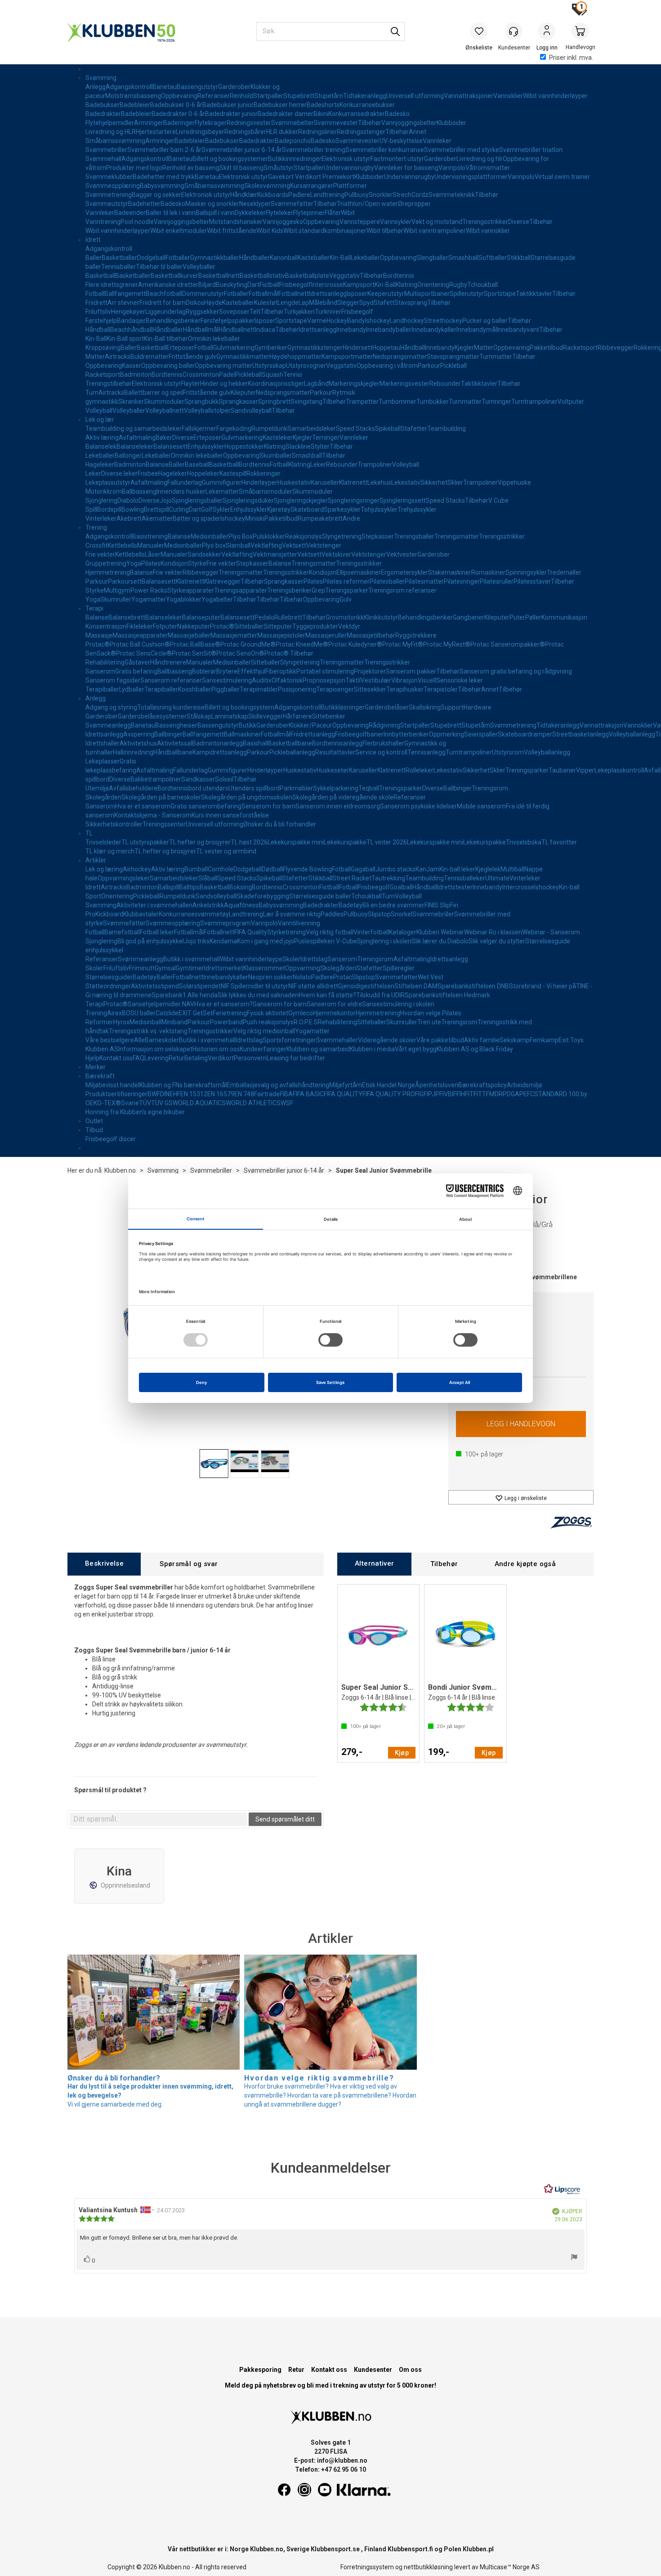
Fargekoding (234, 429)
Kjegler (464, 348)
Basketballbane (290, 743)
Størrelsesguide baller (320, 896)
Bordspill (109, 509)
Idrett (93, 240)
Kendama (223, 941)
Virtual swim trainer (562, 177)
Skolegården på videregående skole (343, 797)
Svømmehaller (337, 1040)
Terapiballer (102, 689)
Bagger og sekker (156, 195)
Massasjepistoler (281, 635)
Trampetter (362, 402)
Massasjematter (234, 635)
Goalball (401, 887)
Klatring (406, 285)
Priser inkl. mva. (571, 58)
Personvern (250, 1058)
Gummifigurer (222, 482)
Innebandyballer (389, 330)
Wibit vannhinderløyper (555, 96)
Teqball (369, 788)
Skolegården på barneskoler (161, 797)
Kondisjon (174, 563)
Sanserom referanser (171, 680)
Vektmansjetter (275, 554)
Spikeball (388, 429)
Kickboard (109, 914)
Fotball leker (157, 932)
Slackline (298, 446)
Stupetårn (329, 96)
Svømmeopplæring (113, 186)
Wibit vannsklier (488, 231)
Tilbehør (370, 123)
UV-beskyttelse (401, 141)
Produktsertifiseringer (116, 1094)
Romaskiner (488, 572)
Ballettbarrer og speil (154, 393)
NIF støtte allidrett (313, 986)
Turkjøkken (299, 312)
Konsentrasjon (106, 626)
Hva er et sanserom (143, 806)
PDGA (511, 1094)
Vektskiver (336, 554)
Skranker (131, 402)
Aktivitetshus (138, 743)
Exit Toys (571, 1040)
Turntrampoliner (534, 402)
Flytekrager (211, 123)
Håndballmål (201, 330)
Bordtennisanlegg (337, 743)
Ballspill (168, 887)
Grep (318, 590)
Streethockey (443, 321)
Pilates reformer (346, 581)
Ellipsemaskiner (359, 572)
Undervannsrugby (349, 168)
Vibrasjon (404, 680)
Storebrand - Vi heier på (543, 986)
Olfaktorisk (287, 680)
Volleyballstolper (207, 411)
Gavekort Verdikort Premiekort (311, 177)
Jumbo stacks (395, 869)
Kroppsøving (103, 348)
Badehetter (144, 204)
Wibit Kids (270, 231)
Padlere (299, 195)
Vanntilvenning (299, 923)
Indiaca (265, 330)
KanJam (427, 869)
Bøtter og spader (197, 518)
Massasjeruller (326, 635)
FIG (419, 1094)
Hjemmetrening (108, 572)
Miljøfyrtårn (346, 1085)
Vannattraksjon (601, 725)
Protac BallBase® (195, 644)
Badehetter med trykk (164, 177)
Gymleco (301, 1013)
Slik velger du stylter (497, 941)
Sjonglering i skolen (384, 941)
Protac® (222, 626)
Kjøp (521, 1424)
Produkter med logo (134, 168)
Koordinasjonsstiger (276, 384)
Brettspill (156, 509)
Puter (517, 617)
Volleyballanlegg (632, 734)
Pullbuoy (357, 195)
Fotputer (165, 626)
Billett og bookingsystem (239, 707)
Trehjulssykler (417, 509)
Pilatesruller (497, 581)
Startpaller (268, 96)
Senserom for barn (268, 806)
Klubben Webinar (440, 932)
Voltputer (571, 402)
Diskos (195, 303)
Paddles (332, 914)
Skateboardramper (525, 734)
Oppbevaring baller (168, 366)
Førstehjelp (101, 321)
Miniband (174, 1022)
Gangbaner (469, 617)
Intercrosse (327, 285)
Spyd (366, 303)
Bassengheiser (176, 725)
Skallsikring (425, 707)
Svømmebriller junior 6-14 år (242, 150)
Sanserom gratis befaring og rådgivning (516, 671)
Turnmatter (496, 357)
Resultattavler (335, 752)
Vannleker (437, 141)
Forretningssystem (367, 2567)
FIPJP (431, 1094)
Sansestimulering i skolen (398, 1004)
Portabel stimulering (325, 671)
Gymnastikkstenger (315, 348)
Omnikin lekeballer (214, 339)
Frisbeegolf (295, 285)
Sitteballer (249, 626)
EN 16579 (221, 1094)
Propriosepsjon (324, 680)
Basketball (100, 276)
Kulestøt (266, 303)
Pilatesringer (462, 581)
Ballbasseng (139, 491)
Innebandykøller (434, 330)
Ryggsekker (202, 312)
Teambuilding (447, 429)
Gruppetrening (106, 563)
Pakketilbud (546, 348)
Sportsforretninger (289, 1040)
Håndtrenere (168, 662)
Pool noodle (137, 222)
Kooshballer (195, 689)
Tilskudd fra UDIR (380, 995)
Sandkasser (198, 779)
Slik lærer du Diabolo (440, 941)
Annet (418, 132)
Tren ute (429, 1022)
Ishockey (377, 321)
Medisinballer (210, 536)
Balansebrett (127, 617)
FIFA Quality (251, 932)
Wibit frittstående (232, 231)
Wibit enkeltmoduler (179, 231)
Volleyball (99, 411)
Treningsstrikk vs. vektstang (148, 1031)
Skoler (291, 959)
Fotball (95, 294)
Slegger (348, 303)
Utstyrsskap (269, 366)
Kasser (132, 366)
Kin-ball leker (457, 869)
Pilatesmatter (424, 581)
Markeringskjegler (354, 384)
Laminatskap (230, 716)
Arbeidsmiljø (525, 1085)
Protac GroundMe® (248, 644)
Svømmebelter (293, 123)
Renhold (241, 96)
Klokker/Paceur (310, 725)
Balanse (157, 464)
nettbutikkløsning (428, 2567)
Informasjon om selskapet (155, 1049)
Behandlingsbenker (173, 321)
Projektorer (370, 671)
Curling (179, 509)
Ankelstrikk (208, 905)
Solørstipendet (200, 986)
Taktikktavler (534, 294)
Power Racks (149, 590)
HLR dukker (282, 132)
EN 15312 (194, 1094)
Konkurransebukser (367, 105)
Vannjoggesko (283, 222)
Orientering (433, 285)
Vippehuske (514, 482)
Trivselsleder (103, 842)
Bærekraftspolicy (482, 1085)
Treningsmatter (457, 536)
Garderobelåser (387, 707)
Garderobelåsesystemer (152, 716)
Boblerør (204, 671)
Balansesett (170, 446)
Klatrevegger (222, 581)
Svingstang (306, 402)
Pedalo (264, 617)
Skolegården (103, 797)
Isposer (357, 294)
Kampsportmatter (347, 357)
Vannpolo (452, 168)
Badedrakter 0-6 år (178, 114)
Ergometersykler (404, 572)
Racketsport (580, 348)
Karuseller (325, 482)
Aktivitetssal (174, 743)
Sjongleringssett (403, 500)
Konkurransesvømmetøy (194, 914)
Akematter (157, 518)
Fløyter (190, 384)
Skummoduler (164, 402)
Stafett (384, 303)
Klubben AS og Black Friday (475, 1049)
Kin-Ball (340, 258)
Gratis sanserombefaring (206, 806)
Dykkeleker (250, 213)
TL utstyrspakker (145, 842)
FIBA (286, 1094)
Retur (176, 1058)
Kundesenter (373, 2370)
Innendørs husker (181, 491)
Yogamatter (149, 599)
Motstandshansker (236, 222)
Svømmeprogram (226, 923)
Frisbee (148, 473)
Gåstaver (137, 662)
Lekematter (222, 491)
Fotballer (178, 258)
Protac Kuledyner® (355, 644)
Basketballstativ (262, 276)
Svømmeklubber (109, 177)
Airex (114, 1013)
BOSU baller (139, 1013)
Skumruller (116, 599)
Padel (227, 375)
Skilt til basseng (241, 168)
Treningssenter (164, 824)
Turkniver (328, 312)
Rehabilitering (105, 662)
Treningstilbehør (109, 384)
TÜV (145, 1103)
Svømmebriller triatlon (531, 150)
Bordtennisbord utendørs (193, 788)
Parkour (429, 366)
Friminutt (142, 968)
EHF (175, 1094)
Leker (318, 464)
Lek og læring (104, 869)
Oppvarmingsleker (124, 878)
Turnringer (496, 402)
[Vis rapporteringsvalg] (574, 2258)
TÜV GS (162, 1103)
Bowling (133, 509)
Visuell (427, 680)
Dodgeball (151, 258)
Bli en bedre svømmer (393, 905)
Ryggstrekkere (416, 635)
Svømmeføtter (292, 204)
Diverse (519, 222)
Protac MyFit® (403, 644)
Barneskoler (162, 1040)
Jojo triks (197, 941)
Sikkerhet (434, 482)
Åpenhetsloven (437, 1085)
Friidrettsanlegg (313, 734)
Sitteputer (278, 626)
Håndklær (244, 195)
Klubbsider (451, 123)
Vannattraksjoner (469, 96)
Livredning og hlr (480, 159)
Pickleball (453, 366)
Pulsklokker (269, 536)
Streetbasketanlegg (581, 734)
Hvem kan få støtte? (327, 995)
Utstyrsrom (508, 752)
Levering (156, 1058)
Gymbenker (271, 348)
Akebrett (129, 518)
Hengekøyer (128, 312)
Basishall (255, 743)
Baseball (197, 464)
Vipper (585, 770)
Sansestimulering (227, 680)
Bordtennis (399, 276)
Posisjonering (297, 689)
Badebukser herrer (280, 105)
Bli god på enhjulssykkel (151, 941)
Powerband (226, 1022)
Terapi (94, 608)
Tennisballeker (464, 878)
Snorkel (402, 914)
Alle (139, 1040)
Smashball (463, 258)
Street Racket (352, 878)
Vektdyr (349, 626)
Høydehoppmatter (295, 357)
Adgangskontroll (129, 87)
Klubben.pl (478, 2549)
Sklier (455, 482)
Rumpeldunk (269, 429)
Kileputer (243, 393)
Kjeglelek (488, 869)
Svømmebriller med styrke (462, 150)
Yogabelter (217, 599)
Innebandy (351, 330)
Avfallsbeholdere (133, 788)
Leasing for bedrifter (296, 1058)
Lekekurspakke (345, 842)
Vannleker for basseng (406, 168)
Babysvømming (162, 186)
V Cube (498, 500)
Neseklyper (255, 204)
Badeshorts (323, 105)
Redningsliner (317, 132)
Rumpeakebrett (320, 518)
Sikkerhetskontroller (114, 824)
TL (89, 833)
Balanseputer (201, 617)
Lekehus (379, 482)
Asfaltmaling (137, 438)
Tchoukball (482, 285)
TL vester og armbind (226, 851)
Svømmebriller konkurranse (385, 150)
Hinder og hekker (224, 384)
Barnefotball (122, 932)
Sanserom (100, 671)
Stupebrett (299, 96)
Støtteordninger (108, 986)
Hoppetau (386, 348)
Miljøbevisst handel (112, 1085)
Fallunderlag (185, 482)
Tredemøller (564, 572)
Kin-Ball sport (125, 339)
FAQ (138, 1058)
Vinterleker (101, 518)
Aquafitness (241, 905)
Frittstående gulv (192, 357)
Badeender (130, 213)
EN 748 (244, 1094)
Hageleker (100, 464)
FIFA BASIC (308, 1094)
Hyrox (121, 1022)
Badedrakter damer (286, 114)
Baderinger (179, 123)
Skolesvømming (267, 186)
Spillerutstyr (467, 294)
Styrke (197, 563)
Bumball (196, 869)
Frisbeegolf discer (111, 1139)
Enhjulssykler (206, 446)
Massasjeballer (189, 635)
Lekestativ (406, 482)
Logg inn (547, 32)
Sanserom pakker (411, 671)
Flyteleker (279, 213)
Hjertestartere (156, 132)
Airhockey (137, 869)
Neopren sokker (270, 977)
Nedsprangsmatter (400, 357)
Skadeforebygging (263, 896)
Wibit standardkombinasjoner (325, 231)
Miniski (255, 518)
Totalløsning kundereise (171, 707)
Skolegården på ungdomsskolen (247, 797)
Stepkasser (378, 536)
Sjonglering (101, 500)
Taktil (353, 680)
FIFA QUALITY (343, 1094)
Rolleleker (420, 770)
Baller (94, 258)
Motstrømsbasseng (133, 96)
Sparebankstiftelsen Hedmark (447, 995)
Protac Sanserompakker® (508, 644)
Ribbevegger (616, 348)
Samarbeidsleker (312, 429)
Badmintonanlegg (217, 743)
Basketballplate (307, 276)
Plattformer (350, 186)
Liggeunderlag (165, 312)
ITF (472, 1094)
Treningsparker (347, 590)
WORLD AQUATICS (199, 1103)
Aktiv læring (102, 438)
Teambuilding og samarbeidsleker (134, 429)
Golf (207, 509)
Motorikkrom (104, 491)
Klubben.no (120, 1170)
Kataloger (403, 932)
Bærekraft (100, 1076)
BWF (154, 1094)
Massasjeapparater (140, 635)
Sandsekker (204, 554)
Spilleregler (399, 968)
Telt (255, 312)
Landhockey (407, 321)
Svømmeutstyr (107, 204)
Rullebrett (288, 617)
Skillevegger (266, 716)
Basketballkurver (174, 276)
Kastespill (233, 473)
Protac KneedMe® (302, 644)
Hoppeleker (203, 473)
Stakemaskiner (450, 572)
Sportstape (500, 294)
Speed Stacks (355, 429)
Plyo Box (241, 536)
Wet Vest (431, 977)
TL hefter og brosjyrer (200, 842)
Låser (153, 554)
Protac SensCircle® (144, 653)
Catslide (167, 1013)
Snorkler (381, 195)
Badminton (136, 375)
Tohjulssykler (379, 509)
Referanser (214, 96)
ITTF (483, 1094)
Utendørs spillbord (254, 788)
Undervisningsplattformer (471, 177)
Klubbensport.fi (410, 2549)
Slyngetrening (342, 536)
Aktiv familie (482, 1040)
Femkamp (544, 1040)
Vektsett (294, 545)
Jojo (166, 500)
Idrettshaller (103, 743)
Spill (91, 509)
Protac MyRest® (447, 644)
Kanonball (284, 258)
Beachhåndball (131, 330)
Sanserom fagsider (113, 680)
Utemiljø (97, 788)
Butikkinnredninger (295, 159)
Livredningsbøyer (200, 132)
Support (452, 707)
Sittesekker (370, 689)
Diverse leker (119, 473)
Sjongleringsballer (197, 500)
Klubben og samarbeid (318, 1049)
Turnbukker (433, 402)
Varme (317, 321)
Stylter (320, 446)
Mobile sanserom (481, 806)
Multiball (512, 869)
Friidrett (96, 303)
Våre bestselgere (110, 1040)
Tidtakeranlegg (365, 96)
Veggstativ (344, 276)
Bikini (321, 114)
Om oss (410, 2370)
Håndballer (255, 258)
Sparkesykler (342, 509)
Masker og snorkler (212, 204)
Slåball (208, 878)
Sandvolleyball (251, 411)
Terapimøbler (259, 689)
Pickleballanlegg (292, 752)
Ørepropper (414, 204)
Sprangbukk (201, 402)
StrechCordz (411, 195)
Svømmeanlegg (108, 725)
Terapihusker (405, 689)
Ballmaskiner (242, 734)
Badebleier (135, 105)
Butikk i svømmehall (192, 959)
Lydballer (132, 689)
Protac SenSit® (194, 653)
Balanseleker (135, 446)
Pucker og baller (485, 321)
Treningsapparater (241, 590)
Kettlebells (122, 545)
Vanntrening (103, 222)
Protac (343, 977)
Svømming (101, 78)
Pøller (533, 617)
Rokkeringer (264, 473)
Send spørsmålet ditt (285, 1819)
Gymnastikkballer (215, 258)
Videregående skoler (387, 1040)
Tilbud (94, 1130)
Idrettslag (314, 959)
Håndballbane (173, 752)
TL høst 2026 (249, 842)
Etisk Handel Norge (389, 1085)
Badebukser (103, 105)
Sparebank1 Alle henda (185, 995)
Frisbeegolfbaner (359, 734)
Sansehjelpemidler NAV (161, 1004)
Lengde (288, 303)
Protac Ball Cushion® (140, 644)
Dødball (272, 869)
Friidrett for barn (163, 303)
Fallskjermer (199, 429)
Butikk (248, 725)
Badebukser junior (228, 105)
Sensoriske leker (460, 680)
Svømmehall (103, 159)
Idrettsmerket (224, 968)
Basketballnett (219, 276)
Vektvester (402, 554)
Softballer (493, 258)
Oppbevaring (179, 96)
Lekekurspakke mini (296, 842)
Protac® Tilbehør (289, 653)
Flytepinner (309, 213)
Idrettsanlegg (328, 294)
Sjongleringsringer (354, 500)
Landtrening (327, 195)
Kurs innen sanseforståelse (230, 815)
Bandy (356, 321)
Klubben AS (102, 1049)
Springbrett (274, 402)
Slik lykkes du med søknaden (258, 995)
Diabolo (128, 500)
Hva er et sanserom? (223, 1004)
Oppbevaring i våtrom (387, 366)
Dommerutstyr (203, 294)
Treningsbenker (289, 590)
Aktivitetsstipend (155, 986)
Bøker (164, 438)
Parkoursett (125, 581)
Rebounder (445, 384)
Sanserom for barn (280, 1004)
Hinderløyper (259, 482)
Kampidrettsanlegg (220, 752)
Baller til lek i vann (171, 213)
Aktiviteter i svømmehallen (154, 905)
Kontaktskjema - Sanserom (153, 815)
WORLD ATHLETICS (253, 1103)
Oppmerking (447, 734)
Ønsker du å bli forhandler (280, 824)
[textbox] (159, 1819)
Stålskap (199, 716)
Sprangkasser (238, 402)
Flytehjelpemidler (110, 123)
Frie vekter (100, 554)
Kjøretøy (279, 509)
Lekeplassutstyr (108, 482)
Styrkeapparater (191, 590)
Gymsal (165, 968)
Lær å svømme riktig (292, 914)
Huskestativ (294, 482)
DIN (165, 1094)
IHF (464, 1094)
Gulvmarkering (234, 348)
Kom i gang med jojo (266, 941)
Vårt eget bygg (416, 1049)
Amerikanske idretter (168, 285)
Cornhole (221, 869)
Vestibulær (376, 680)
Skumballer (276, 455)
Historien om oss (216, 1049)
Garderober (234, 87)
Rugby (458, 285)
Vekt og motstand (437, 222)
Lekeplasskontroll (619, 770)
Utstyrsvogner (306, 366)
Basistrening (150, 536)
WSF (287, 1103)
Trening (96, 527)
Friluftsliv (98, 312)
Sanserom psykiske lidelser (418, 806)
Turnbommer (397, 402)
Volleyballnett (165, 411)
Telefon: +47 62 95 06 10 (330, 2469)
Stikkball (519, 258)
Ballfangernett (125, 294)
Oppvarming (303, 968)
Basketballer (119, 258)
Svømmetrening (109, 195)
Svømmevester (336, 123)
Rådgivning (384, 725)
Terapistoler (441, 689)
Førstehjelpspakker (228, 321)
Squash (272, 375)
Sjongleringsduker (248, 500)
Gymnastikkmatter (243, 357)
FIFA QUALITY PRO (389, 1094)
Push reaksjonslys (268, 1022)
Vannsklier (508, 96)
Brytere (227, 671)
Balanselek (101, 446)
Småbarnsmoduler (266, 491)
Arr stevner (123, 303)
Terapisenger (335, 689)
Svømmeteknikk (452, 195)
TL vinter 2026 (387, 842)
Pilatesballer (387, 581)
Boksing (241, 887)
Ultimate (497, 878)
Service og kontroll (381, 752)
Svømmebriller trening (314, 150)
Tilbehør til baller (159, 267)
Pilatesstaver (532, 581)
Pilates (151, 563)
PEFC (527, 1094)
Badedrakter (103, 114)
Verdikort (221, 1058)
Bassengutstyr (197, 87)
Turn (92, 393)
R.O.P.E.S (306, 1022)
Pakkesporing (260, 2370)
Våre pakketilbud (440, 1040)
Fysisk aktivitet (268, 1013)
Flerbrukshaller (383, 743)
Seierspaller (481, 734)
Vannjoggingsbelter (409, 123)
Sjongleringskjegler (301, 500)
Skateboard (307, 509)
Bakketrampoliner (156, 779)
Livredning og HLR (111, 132)
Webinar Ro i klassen (493, 932)
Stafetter (414, 429)
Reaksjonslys (304, 536)
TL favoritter (559, 842)
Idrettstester (455, 887)
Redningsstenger (361, 132)
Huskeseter (333, 770)
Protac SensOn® (240, 653)
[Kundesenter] (514, 31)
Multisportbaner (427, 294)
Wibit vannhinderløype (251, 959)
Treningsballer (414, 536)
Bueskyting (232, 285)
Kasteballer (314, 258)
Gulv (346, 599)
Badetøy (351, 905)
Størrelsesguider (109, 977)
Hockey (337, 321)
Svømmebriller (106, 150)
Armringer (149, 123)
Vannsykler (396, 222)
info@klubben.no (342, 2460)
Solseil (224, 779)
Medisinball (145, 1022)
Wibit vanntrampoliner (435, 231)
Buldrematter (150, 357)
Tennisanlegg (427, 752)
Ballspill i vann (215, 213)
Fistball (269, 285)
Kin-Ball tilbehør (166, 339)
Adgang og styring (111, 707)
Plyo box (214, 545)
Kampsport (359, 285)
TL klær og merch (110, 851)
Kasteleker (278, 438)
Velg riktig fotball (330, 932)
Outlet (94, 1121)
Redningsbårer (245, 132)
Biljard (207, 285)
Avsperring (139, 734)
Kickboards (273, 195)
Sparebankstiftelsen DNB (473, 986)
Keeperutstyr (386, 294)
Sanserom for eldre (334, 1004)
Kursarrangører (312, 186)
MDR (496, 1094)
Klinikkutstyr (381, 617)
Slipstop (379, 914)
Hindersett (357, 348)
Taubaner (562, 770)
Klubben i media (372, 1049)
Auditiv (262, 680)
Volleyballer (199, 267)
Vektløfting (266, 545)
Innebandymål (477, 330)
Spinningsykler (526, 572)
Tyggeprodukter (315, 626)
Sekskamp (515, 1040)
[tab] (104, 1564)
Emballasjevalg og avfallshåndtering (278, 1085)
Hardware (478, 707)
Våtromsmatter (488, 168)
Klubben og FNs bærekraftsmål (183, 1085)
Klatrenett (353, 482)
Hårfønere (297, 716)
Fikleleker (140, 626)
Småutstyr (279, 168)
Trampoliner (375, 464)
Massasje (99, 635)
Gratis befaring (136, 671)
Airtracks (118, 357)
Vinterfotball (371, 932)
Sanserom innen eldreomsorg (338, 806)
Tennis (293, 375)
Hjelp (92, 1058)
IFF (456, 1094)
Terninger (326, 438)
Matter (484, 348)
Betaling (196, 1058)
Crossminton (201, 375)
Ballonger (128, 455)
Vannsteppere (360, 222)
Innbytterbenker (406, 734)
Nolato (302, 977)
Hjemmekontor (334, 1013)
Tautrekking (388, 878)
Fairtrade (267, 1094)
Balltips (189, 887)
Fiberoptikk (281, 671)
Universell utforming (415, 96)
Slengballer (432, 258)
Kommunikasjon (564, 617)
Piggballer (226, 689)
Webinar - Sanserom (551, 932)
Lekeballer (365, 258)
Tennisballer (118, 267)
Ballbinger (168, 734)
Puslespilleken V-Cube (326, 941)
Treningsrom (490, 788)
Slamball (238, 545)
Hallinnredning (133, 752)
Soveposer (234, 312)
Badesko (397, 114)
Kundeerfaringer (263, 1049)
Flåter (333, 213)
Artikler (96, 860)
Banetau (165, 87)
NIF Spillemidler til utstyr (255, 986)
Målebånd (323, 303)
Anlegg (96, 87)
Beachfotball (164, 294)
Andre (351, 518)
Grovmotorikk (345, 617)
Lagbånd (316, 384)
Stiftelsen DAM (416, 986)
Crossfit (96, 545)
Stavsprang (411, 303)
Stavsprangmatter (453, 357)
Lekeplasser (103, 761)
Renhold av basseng (191, 168)
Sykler (221, 509)
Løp (304, 303)
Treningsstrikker (485, 222)
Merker (96, 1067)
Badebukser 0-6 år (176, 105)
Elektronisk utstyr (346, 159)
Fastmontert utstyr (397, 159)
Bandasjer (131, 321)
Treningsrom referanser (402, 590)
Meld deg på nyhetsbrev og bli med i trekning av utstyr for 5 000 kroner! (330, 2385)
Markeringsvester (404, 384)
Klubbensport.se (335, 2549)
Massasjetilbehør (371, 635)
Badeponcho (293, 141)
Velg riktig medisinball (264, 1031)
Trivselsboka (524, 842)
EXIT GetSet (196, 1013)
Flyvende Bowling (307, 869)
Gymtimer (190, 968)
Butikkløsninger (343, 707)
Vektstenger (324, 545)
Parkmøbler (296, 788)
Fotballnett (294, 294)
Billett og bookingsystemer (230, 159)
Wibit (348, 213)
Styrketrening (286, 932)
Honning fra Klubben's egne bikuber (135, 1112)
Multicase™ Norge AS (510, 2567)
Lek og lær (100, 420)
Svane (130, 1103)
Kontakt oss (116, 1058)
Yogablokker (184, 599)
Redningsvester (249, 123)
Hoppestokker (244, 446)
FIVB (446, 1094)
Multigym (117, 590)
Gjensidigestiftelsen (366, 986)
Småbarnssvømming (115, 141)
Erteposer (180, 348)
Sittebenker (329, 716)
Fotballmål (264, 294)
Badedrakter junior (231, 114)
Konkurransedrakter (357, 114)
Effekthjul (251, 671)
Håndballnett (237, 330)
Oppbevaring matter (223, 366)
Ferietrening (230, 1013)
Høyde (213, 303)
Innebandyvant (518, 330)
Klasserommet (264, 968)
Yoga (134, 563)
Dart (253, 285)
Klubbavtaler (141, 914)
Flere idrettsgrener (112, 285)
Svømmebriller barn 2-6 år (164, 150)
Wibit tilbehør (385, 231)
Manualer (151, 545)
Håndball (98, 330)
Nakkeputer (194, 626)
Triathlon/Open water (367, 204)
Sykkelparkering (336, 788)
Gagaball (363, 869)
